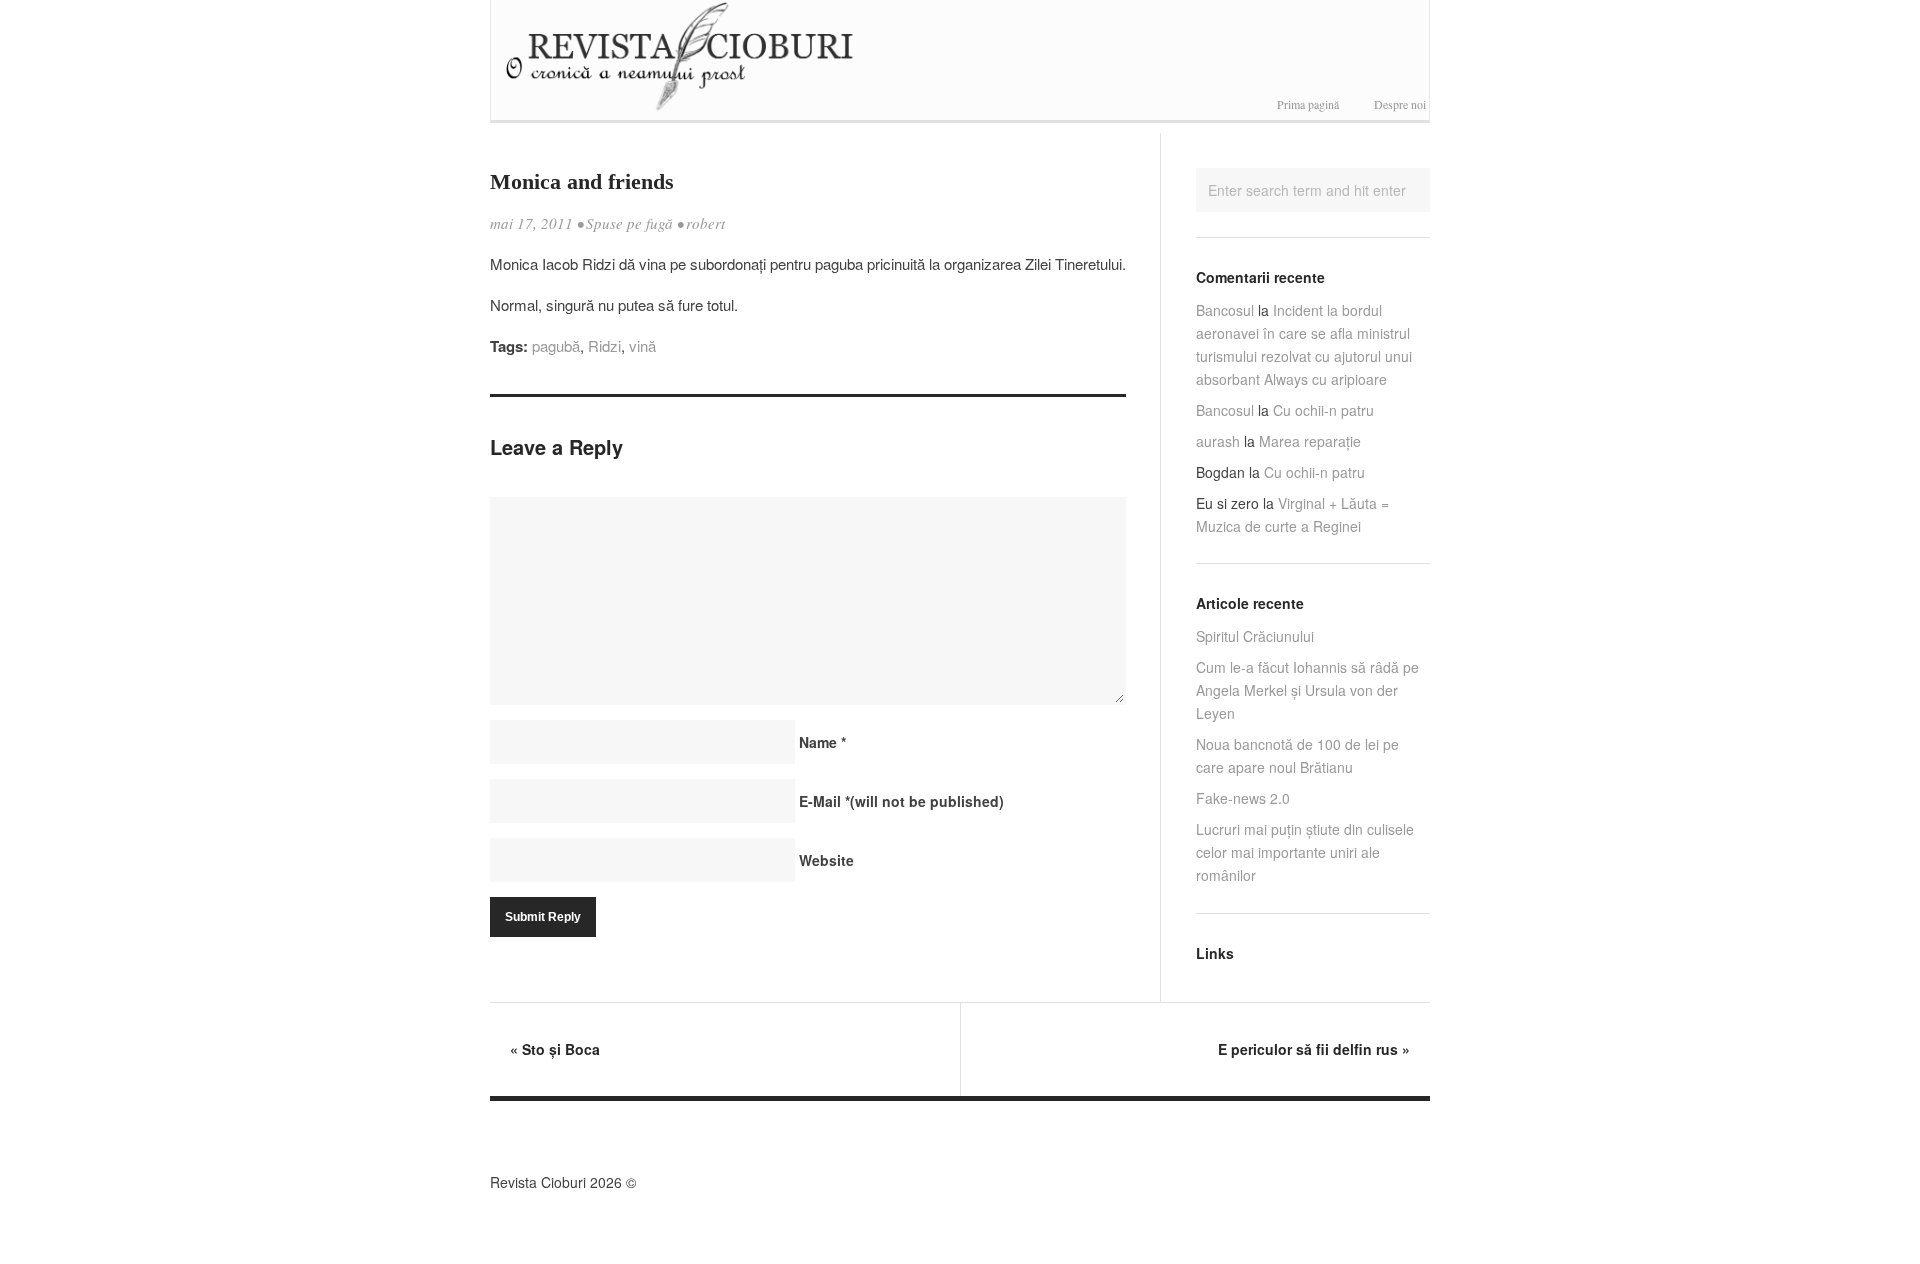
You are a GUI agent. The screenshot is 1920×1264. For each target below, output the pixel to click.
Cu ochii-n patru (1323, 410)
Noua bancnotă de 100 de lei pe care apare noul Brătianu (1297, 755)
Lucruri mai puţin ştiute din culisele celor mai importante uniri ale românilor (1305, 852)
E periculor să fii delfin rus (1314, 1049)
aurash (1218, 441)
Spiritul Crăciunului (1255, 636)
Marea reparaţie (1310, 441)
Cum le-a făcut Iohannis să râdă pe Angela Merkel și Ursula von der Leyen (1307, 690)
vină (642, 345)
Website (826, 860)
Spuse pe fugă (629, 223)
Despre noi (1400, 104)
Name (822, 742)
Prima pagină (1308, 104)
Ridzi (604, 345)
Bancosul (1225, 310)
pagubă (556, 345)
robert (705, 223)
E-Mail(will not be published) (901, 801)
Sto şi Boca (555, 1049)
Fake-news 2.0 (1243, 798)
